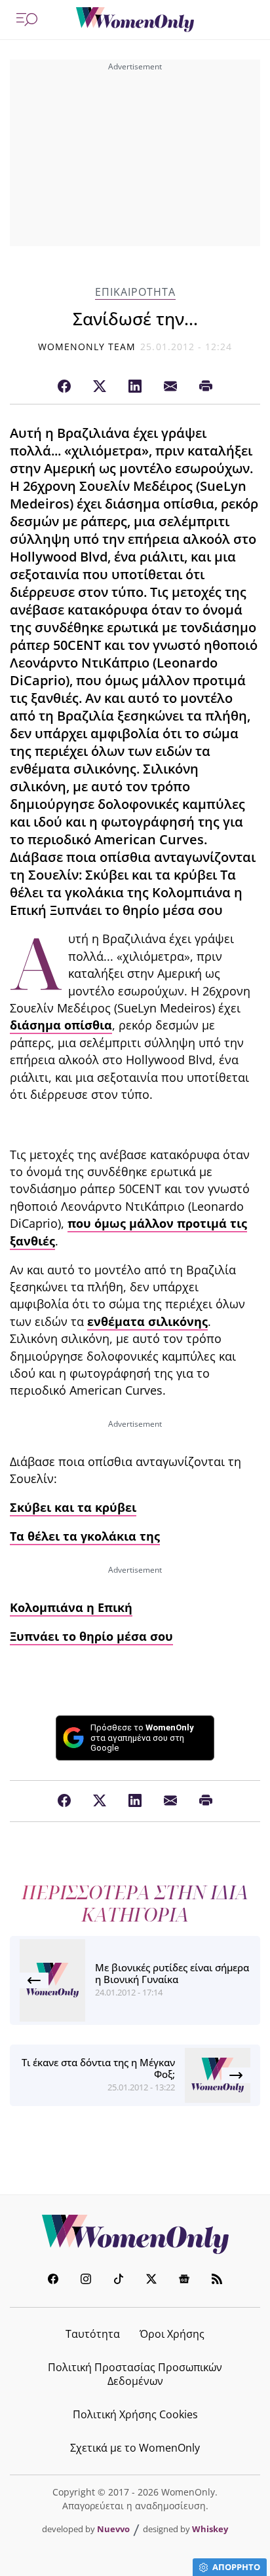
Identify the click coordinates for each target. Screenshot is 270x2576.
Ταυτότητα (93, 2334)
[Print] (206, 387)
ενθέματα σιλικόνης (147, 1321)
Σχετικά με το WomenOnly (135, 2448)
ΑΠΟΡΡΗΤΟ (236, 2567)
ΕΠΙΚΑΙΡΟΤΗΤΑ (135, 292)
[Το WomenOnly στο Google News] (184, 2281)
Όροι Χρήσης (172, 2334)
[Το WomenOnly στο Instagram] (86, 2281)
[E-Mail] (170, 387)
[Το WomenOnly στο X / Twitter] (151, 2281)
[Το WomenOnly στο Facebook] (53, 2281)
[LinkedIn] (135, 387)
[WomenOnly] (135, 20)
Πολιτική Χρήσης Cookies (135, 2414)
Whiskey (210, 2529)
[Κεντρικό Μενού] (27, 20)
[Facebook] (64, 387)
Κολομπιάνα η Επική (71, 1607)
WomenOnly (135, 2234)
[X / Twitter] (100, 387)
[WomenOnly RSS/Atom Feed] (217, 2281)
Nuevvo (113, 2529)
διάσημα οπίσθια (61, 1025)
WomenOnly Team (87, 347)
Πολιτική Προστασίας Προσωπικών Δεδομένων (135, 2374)
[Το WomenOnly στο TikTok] (119, 2281)
